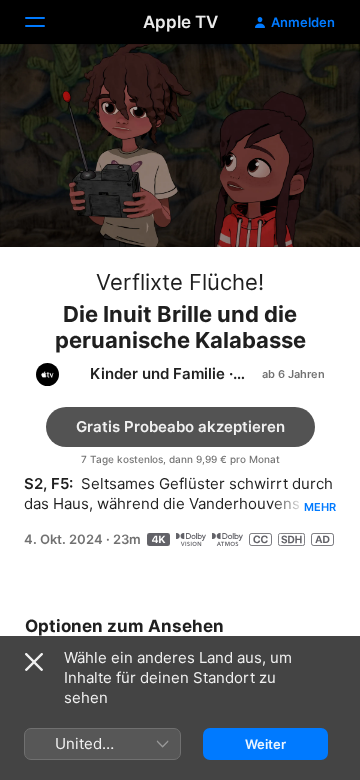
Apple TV (180, 22)
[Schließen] (34, 662)
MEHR (320, 507)
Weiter (265, 744)
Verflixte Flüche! (180, 282)
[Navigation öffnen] (47, 22)
